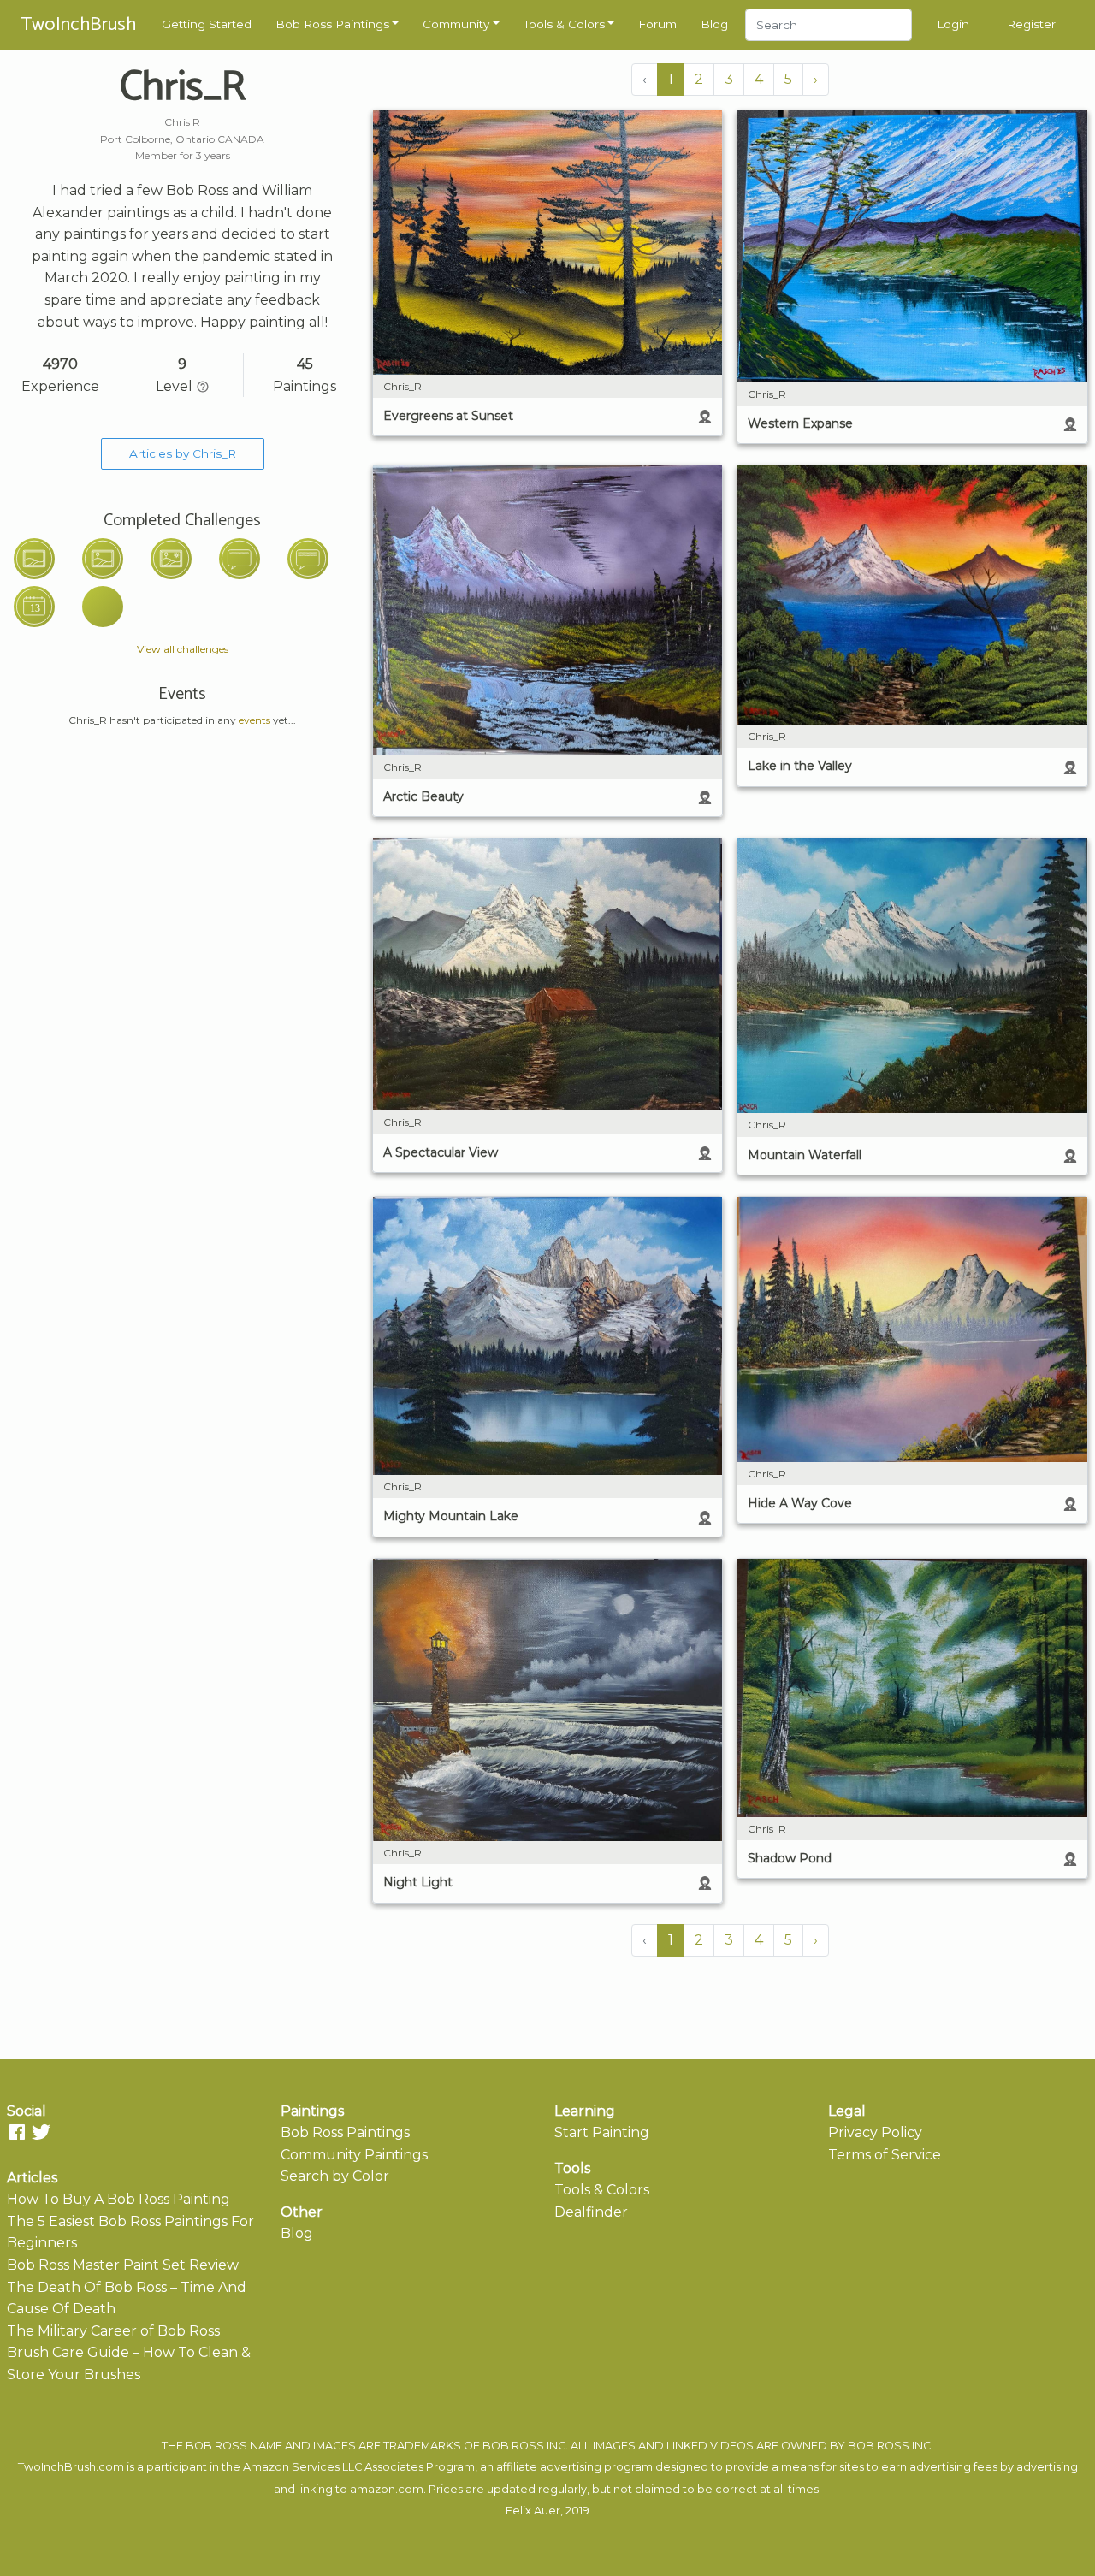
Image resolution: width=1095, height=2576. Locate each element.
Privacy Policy (875, 2132)
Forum (657, 24)
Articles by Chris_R (183, 453)
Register (1031, 24)
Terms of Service (885, 2155)
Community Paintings (354, 2155)
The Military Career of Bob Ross (113, 2331)
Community (456, 24)
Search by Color (335, 2176)
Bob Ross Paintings (332, 24)
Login (953, 24)
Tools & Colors (564, 24)
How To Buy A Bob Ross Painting (118, 2199)
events (255, 720)
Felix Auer (533, 2511)
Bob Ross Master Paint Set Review (123, 2265)
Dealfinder (591, 2212)
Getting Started (207, 24)
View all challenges (183, 649)
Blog (714, 24)
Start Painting (602, 2132)
